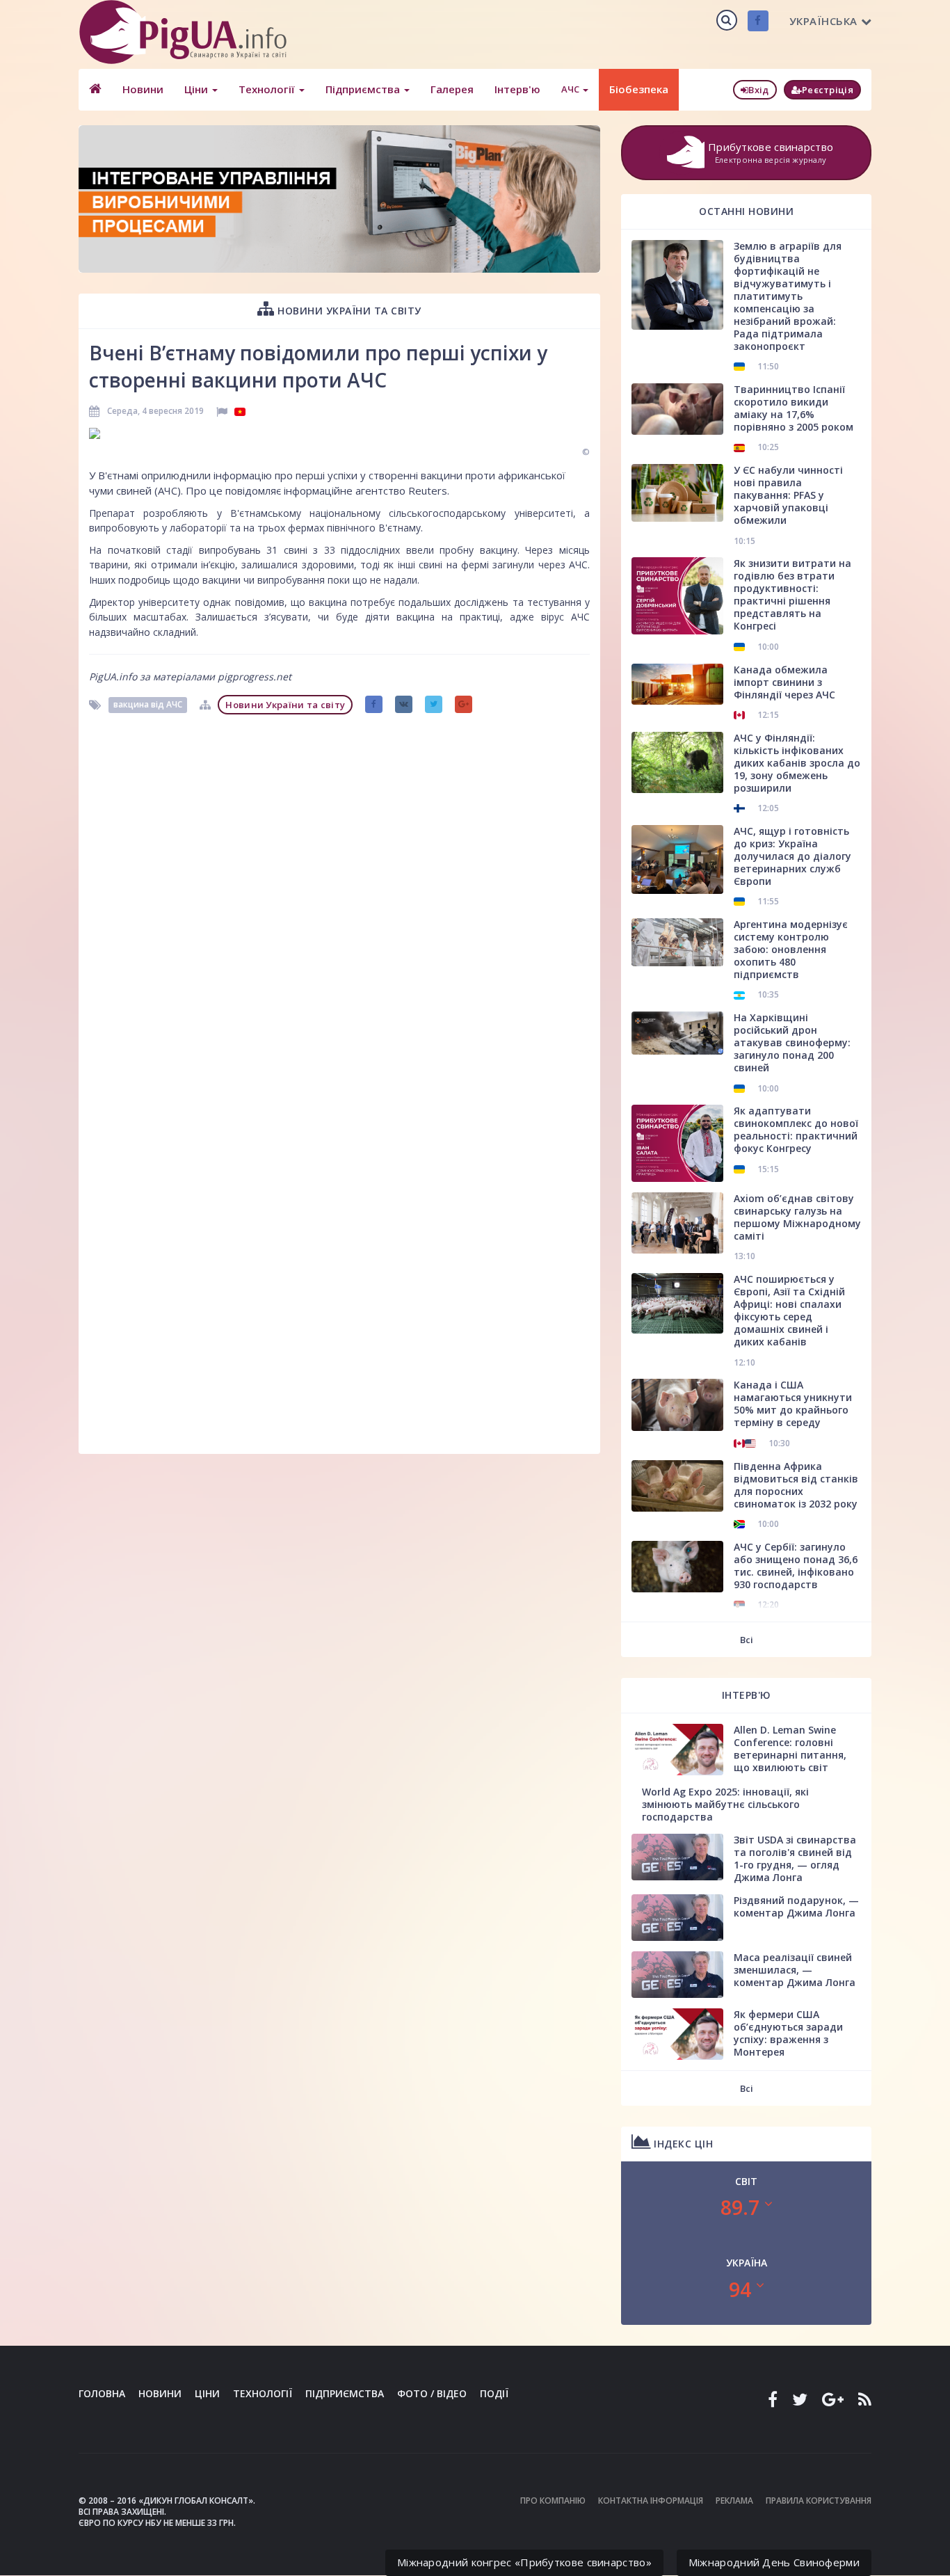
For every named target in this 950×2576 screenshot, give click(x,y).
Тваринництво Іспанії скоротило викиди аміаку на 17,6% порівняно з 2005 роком (794, 408)
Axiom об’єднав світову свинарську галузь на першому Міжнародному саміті (797, 1217)
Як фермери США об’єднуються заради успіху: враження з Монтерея (788, 2033)
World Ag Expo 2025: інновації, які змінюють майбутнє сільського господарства (725, 1804)
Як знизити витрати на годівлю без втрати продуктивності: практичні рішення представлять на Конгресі (792, 594)
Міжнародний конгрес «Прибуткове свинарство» (524, 2562)
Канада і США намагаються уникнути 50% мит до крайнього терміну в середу (793, 1403)
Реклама (734, 2501)
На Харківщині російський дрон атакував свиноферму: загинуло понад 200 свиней (792, 1042)
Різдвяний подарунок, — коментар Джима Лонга (796, 1906)
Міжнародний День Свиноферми (774, 2562)
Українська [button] (823, 21)
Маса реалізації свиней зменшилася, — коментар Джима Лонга (795, 1970)
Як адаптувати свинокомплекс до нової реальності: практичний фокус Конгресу (796, 1129)
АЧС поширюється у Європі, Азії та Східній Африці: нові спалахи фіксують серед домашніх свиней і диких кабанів (789, 1310)
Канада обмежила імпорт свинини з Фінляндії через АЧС (784, 682)
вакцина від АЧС (148, 704)
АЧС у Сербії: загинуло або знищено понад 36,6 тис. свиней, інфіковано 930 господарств (796, 1566)
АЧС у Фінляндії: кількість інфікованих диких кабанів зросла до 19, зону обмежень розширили (797, 763)
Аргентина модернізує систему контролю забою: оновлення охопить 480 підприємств (791, 949)
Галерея (452, 89)
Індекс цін (682, 2144)
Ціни (198, 89)
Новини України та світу (348, 311)
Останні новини (746, 211)
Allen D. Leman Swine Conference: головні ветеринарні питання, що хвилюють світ (790, 1749)
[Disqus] (339, 895)
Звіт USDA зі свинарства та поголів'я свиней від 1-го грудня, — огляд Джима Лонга (795, 1858)
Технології (268, 89)
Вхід (758, 90)
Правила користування (819, 2501)
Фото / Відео (432, 2393)
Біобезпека (639, 89)
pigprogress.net (255, 677)
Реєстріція (828, 90)
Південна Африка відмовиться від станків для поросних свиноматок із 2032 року (796, 1485)
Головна (102, 2393)
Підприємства (364, 89)
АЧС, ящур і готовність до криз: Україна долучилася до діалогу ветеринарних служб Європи (792, 856)
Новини (143, 89)
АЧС (571, 89)
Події (494, 2393)
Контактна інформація (651, 2501)
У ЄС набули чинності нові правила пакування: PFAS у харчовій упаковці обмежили (788, 495)
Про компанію (553, 2501)
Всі (747, 1640)
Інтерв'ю (517, 89)
